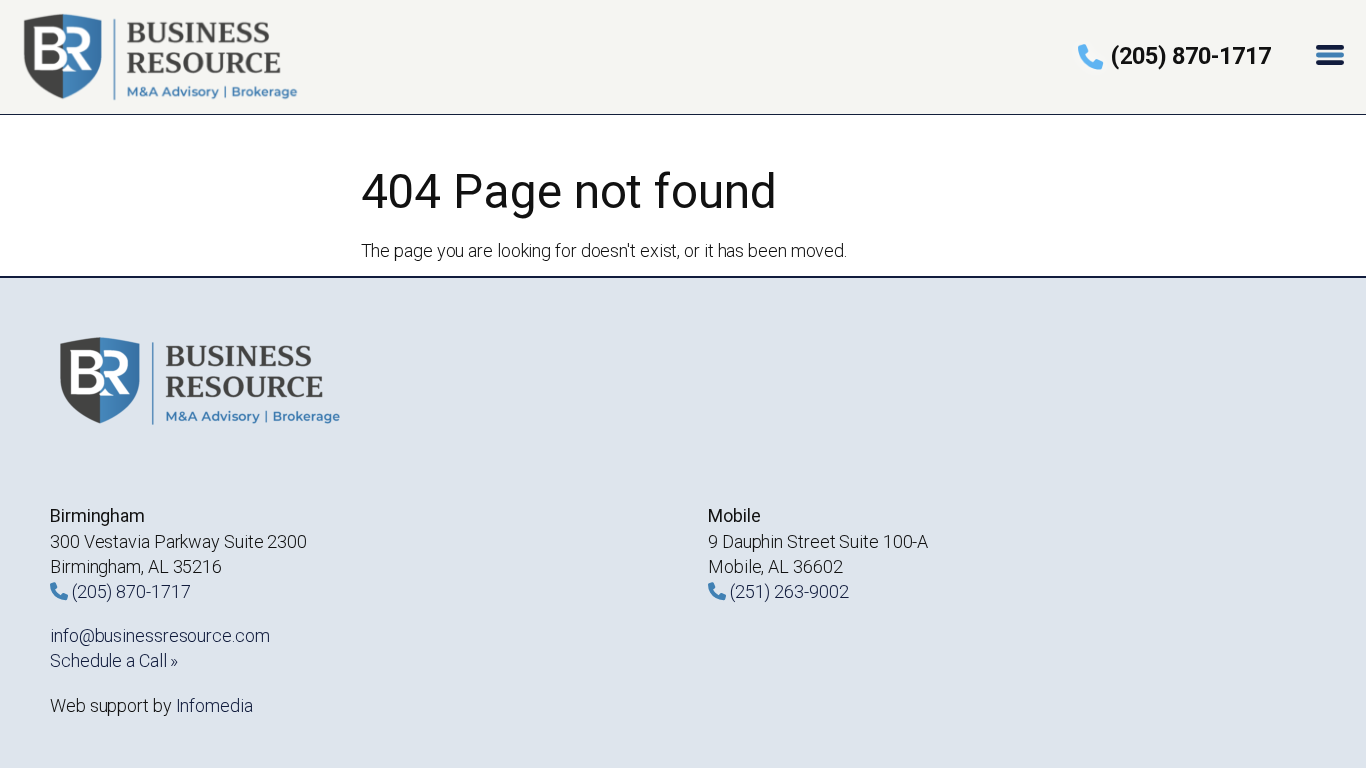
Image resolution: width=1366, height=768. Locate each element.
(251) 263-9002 (789, 591)
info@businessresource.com (160, 635)
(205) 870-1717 (1191, 56)
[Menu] (1332, 56)
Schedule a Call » (114, 660)
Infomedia (214, 705)
